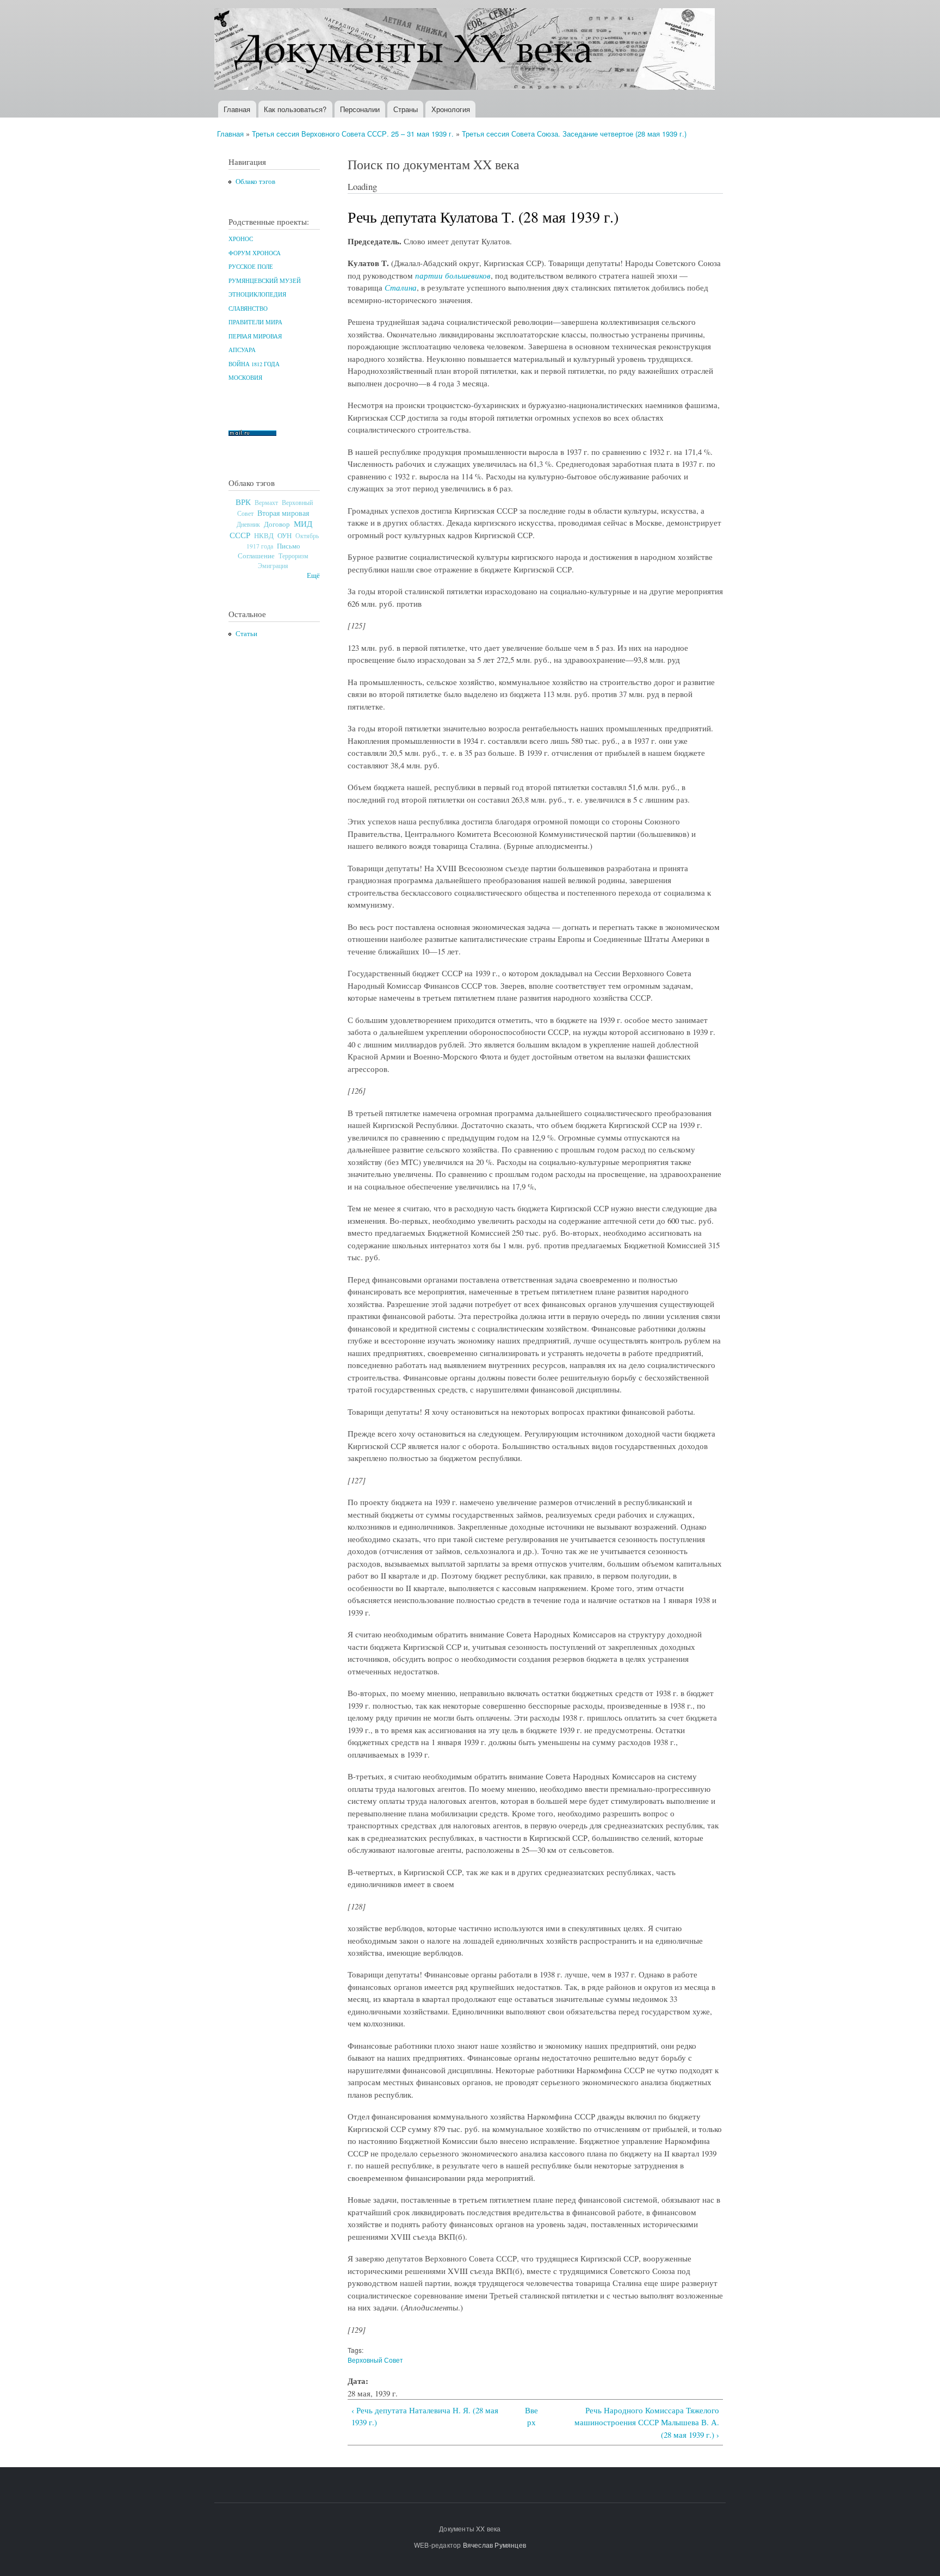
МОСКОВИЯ (245, 378)
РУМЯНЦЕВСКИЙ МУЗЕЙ (265, 281)
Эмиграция (273, 566)
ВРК (243, 502)
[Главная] (466, 50)
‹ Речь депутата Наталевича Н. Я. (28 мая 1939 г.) (425, 2416)
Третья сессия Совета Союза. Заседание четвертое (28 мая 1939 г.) (574, 134)
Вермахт (266, 503)
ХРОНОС (241, 239)
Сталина (401, 287)
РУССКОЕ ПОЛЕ (251, 267)
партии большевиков (453, 275)
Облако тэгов (255, 181)
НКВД (264, 536)
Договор (277, 524)
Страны (406, 109)
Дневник (248, 524)
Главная (237, 109)
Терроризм (293, 556)
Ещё (313, 575)
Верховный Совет (375, 2360)
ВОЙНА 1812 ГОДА (254, 364)
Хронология (451, 109)
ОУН (285, 535)
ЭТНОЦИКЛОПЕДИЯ (257, 294)
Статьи (246, 634)
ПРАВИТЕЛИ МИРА (255, 322)
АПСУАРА (242, 350)
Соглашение (256, 556)
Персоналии (360, 109)
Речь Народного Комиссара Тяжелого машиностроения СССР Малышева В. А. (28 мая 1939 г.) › (647, 2422)
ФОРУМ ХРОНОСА (255, 253)
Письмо (289, 546)
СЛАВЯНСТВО (248, 309)
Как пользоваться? (295, 109)
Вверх (531, 2416)
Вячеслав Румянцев (494, 2545)
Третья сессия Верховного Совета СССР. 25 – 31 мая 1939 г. (353, 134)
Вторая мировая (283, 513)
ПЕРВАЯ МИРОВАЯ (255, 336)
